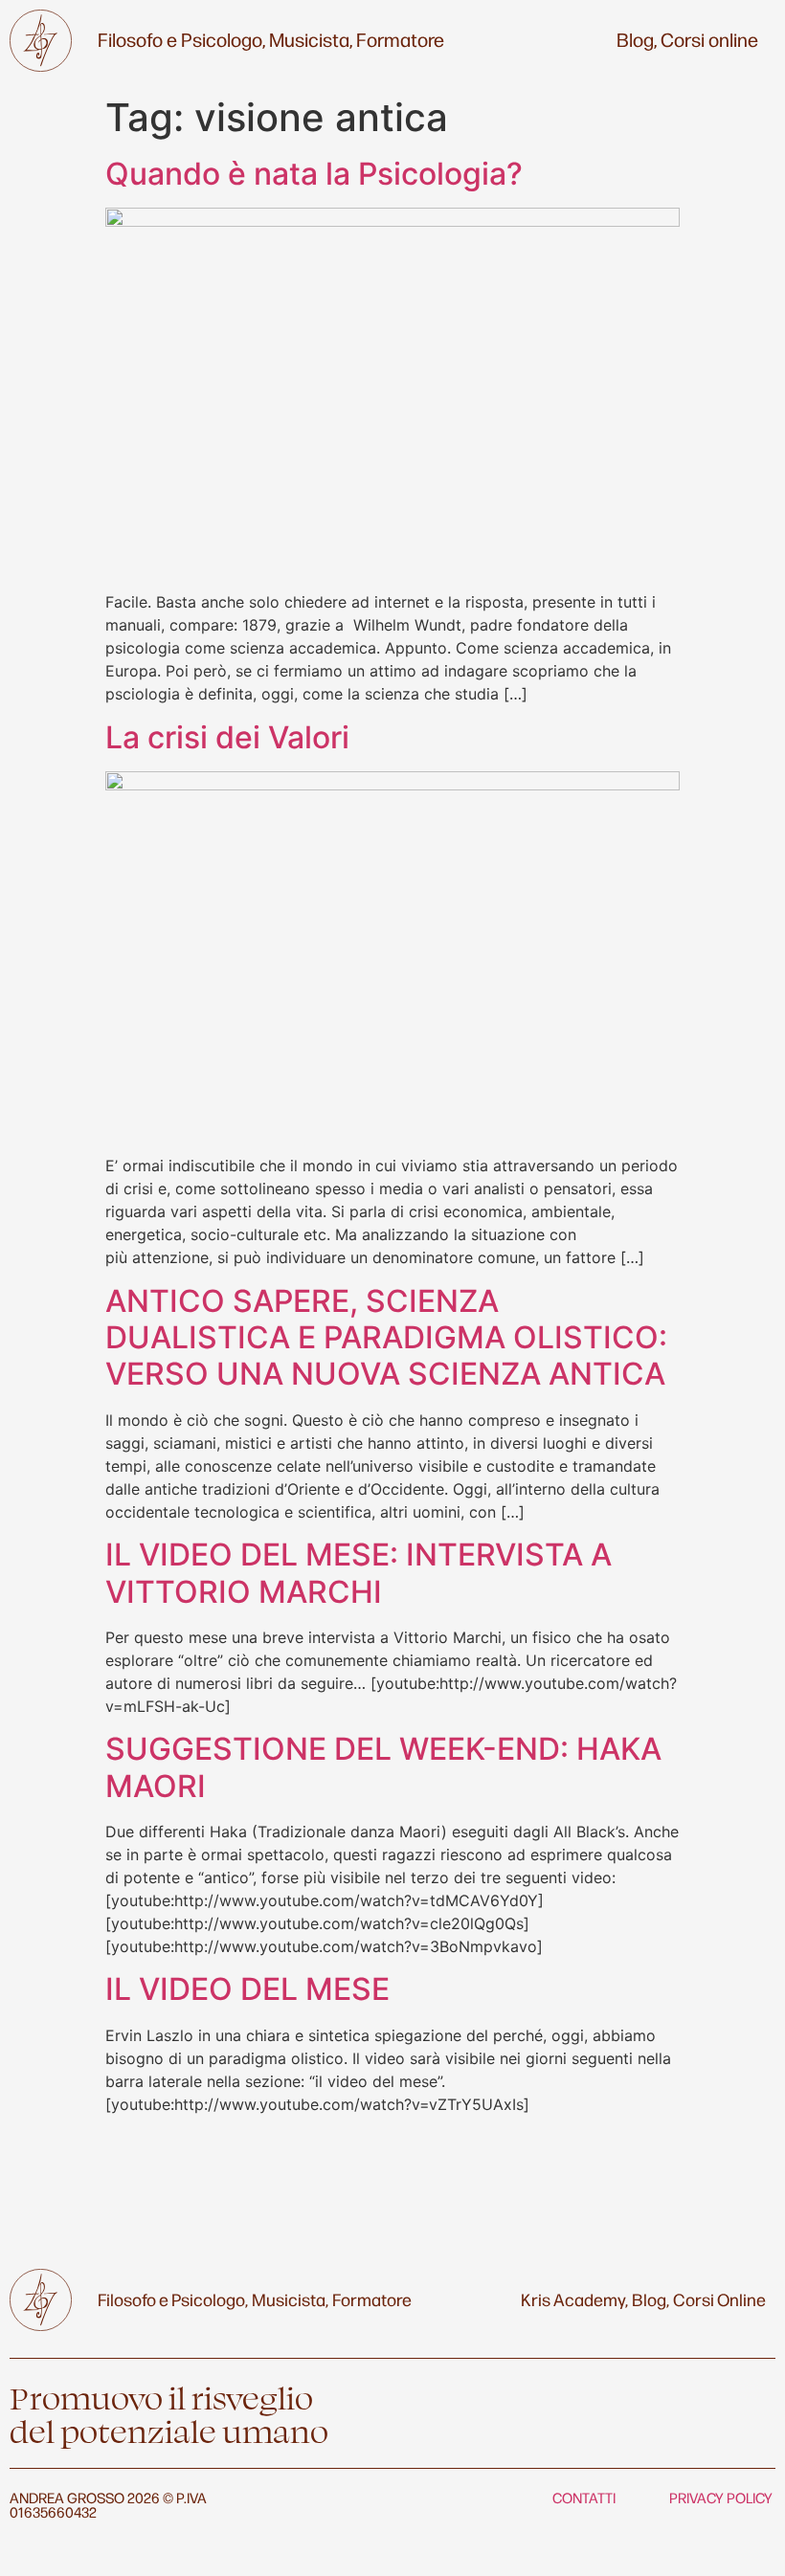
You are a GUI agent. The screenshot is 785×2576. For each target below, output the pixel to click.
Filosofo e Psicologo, (181, 39)
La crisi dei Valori (227, 737)
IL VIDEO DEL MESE (247, 1989)
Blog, (637, 39)
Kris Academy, (574, 2298)
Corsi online (709, 39)
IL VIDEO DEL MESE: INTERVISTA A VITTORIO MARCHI (359, 1573)
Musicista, (311, 39)
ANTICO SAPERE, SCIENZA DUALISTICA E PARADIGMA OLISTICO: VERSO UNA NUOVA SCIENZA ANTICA (386, 1338)
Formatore (400, 39)
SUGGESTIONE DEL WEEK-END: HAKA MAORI (383, 1767)
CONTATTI (584, 2497)
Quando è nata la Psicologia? (314, 174)
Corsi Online (719, 2298)
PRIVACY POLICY (721, 2497)
